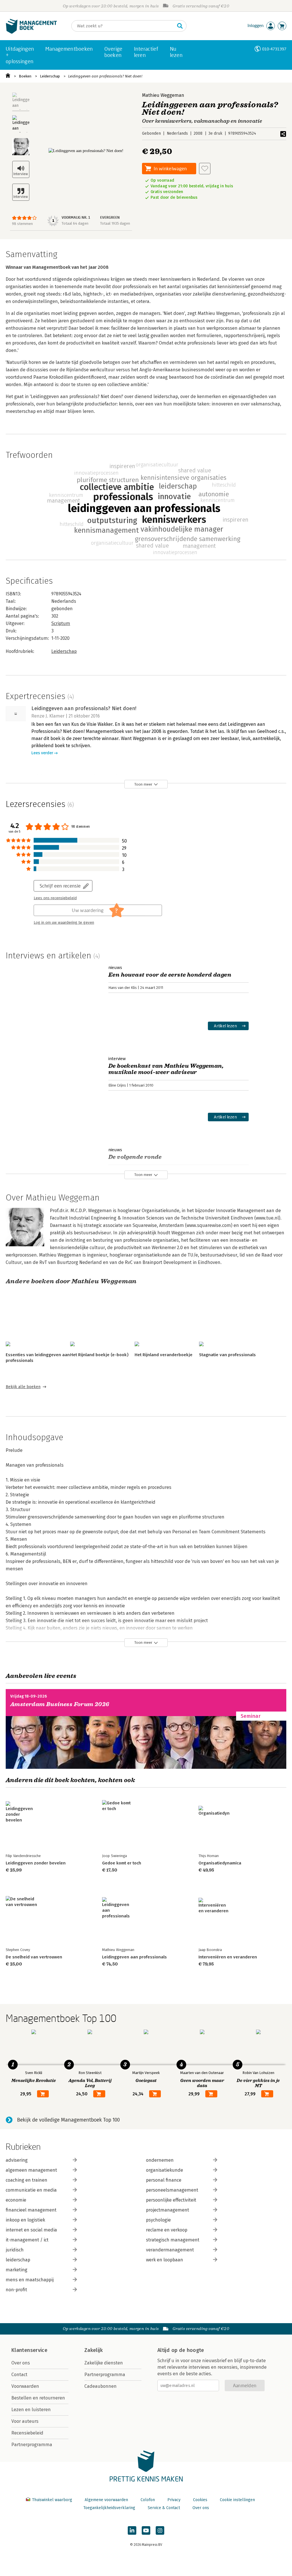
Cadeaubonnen (101, 2386)
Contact (19, 2375)
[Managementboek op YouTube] (146, 2530)
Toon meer (143, 784)
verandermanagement (170, 2250)
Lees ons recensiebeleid (55, 898)
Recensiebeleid (27, 2433)
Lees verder (42, 753)
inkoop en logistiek (25, 2220)
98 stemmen (22, 224)
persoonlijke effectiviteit (171, 2200)
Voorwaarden (25, 2386)
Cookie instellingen (237, 2500)
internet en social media (31, 2230)
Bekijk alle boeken (23, 1387)
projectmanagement (168, 2210)
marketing (17, 2270)
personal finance (164, 2180)
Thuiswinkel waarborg (52, 2500)
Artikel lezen (225, 1026)
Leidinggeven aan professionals (134, 1957)
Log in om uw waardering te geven (64, 923)
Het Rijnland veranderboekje (164, 1355)
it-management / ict (27, 2240)
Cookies (200, 2500)
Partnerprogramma (32, 2445)
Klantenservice (29, 2350)
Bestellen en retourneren (38, 2398)
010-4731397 (274, 49)
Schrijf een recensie (60, 886)
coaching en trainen (27, 2180)
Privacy (174, 2500)
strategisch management (173, 2240)
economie (16, 2200)
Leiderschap (50, 76)
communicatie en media (31, 2190)
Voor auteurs (25, 2421)
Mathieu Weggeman (163, 95)
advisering (17, 2160)
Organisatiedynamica (220, 1863)
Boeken (25, 76)
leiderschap (18, 2260)
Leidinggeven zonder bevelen (36, 1863)
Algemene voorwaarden (106, 2500)
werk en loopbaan (165, 2260)
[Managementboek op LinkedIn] (132, 2530)
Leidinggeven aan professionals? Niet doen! (105, 76)
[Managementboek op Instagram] (160, 2530)
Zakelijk (94, 2350)
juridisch (15, 2250)
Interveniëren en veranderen (228, 1957)
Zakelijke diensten (104, 2363)
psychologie (158, 2220)
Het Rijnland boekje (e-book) (99, 1355)
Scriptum (61, 623)
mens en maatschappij (30, 2280)
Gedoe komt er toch (122, 1863)
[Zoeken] (180, 26)
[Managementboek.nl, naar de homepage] (31, 32)
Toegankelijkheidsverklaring (109, 2508)
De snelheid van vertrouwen (34, 1957)
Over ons (21, 2363)
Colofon (148, 2500)
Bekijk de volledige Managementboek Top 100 (68, 2120)
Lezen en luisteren (31, 2410)
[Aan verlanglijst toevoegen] (205, 169)
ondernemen (160, 2160)
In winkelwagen (170, 168)
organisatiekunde (165, 2170)
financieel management (31, 2210)
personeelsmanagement (172, 2190)
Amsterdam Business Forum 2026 (60, 1704)
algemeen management (31, 2170)
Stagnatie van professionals (227, 1355)
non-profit (16, 2290)
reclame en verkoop (167, 2230)
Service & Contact (164, 2508)
